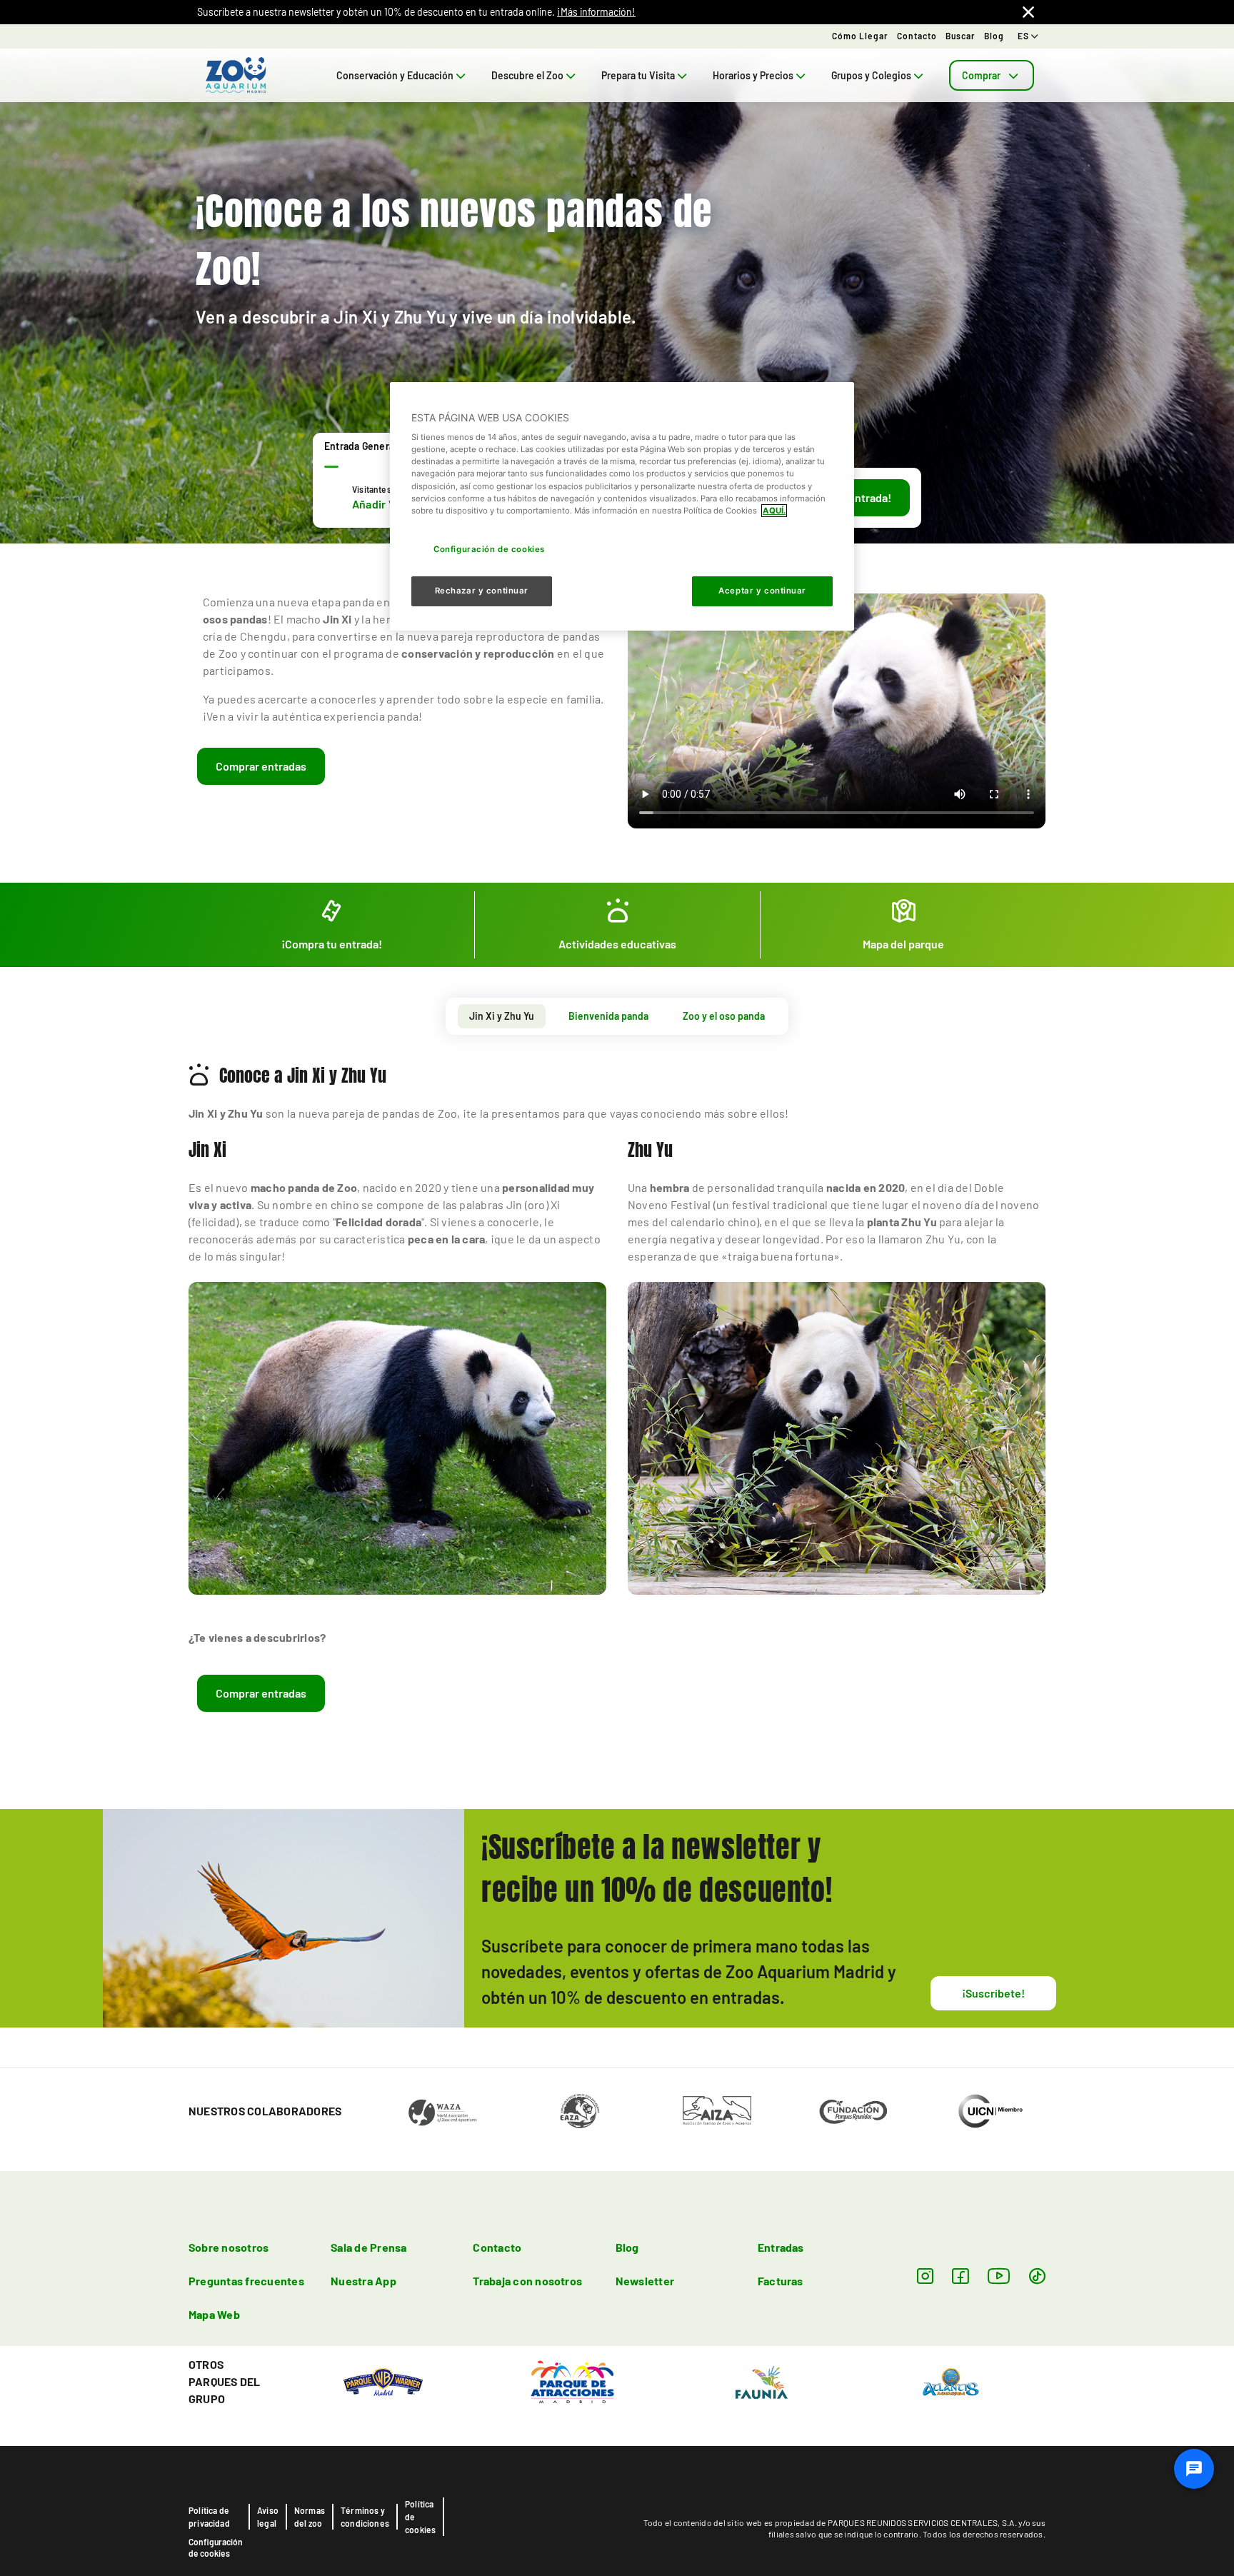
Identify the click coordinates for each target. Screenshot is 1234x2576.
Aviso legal (268, 2517)
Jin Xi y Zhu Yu (502, 1016)
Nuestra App (363, 2281)
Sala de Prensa (368, 2247)
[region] (622, 506)
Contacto (917, 36)
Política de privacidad (209, 2517)
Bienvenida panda (608, 1016)
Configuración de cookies (216, 2547)
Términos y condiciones (365, 2517)
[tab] (992, 75)
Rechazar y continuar (482, 591)
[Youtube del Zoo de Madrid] (999, 2276)
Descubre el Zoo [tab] (527, 75)
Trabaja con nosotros (527, 2281)
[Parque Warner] (383, 2381)
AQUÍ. (774, 511)
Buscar (960, 36)
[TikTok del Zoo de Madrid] (1037, 2276)
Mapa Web (214, 2314)
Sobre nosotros (229, 2247)
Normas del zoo (310, 2517)
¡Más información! (596, 12)
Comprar (981, 75)
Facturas (781, 2281)
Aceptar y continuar (762, 591)
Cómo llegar (860, 36)
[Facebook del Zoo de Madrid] (960, 2276)
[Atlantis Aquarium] (951, 2381)
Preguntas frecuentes (246, 2281)
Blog (994, 36)
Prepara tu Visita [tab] (638, 75)
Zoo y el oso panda (724, 1016)
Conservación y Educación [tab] (395, 75)
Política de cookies (420, 2517)
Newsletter (645, 2281)
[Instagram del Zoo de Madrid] (925, 2276)
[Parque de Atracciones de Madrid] (572, 2381)
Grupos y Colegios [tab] (871, 75)
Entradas (781, 2247)
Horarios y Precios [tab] (753, 75)
